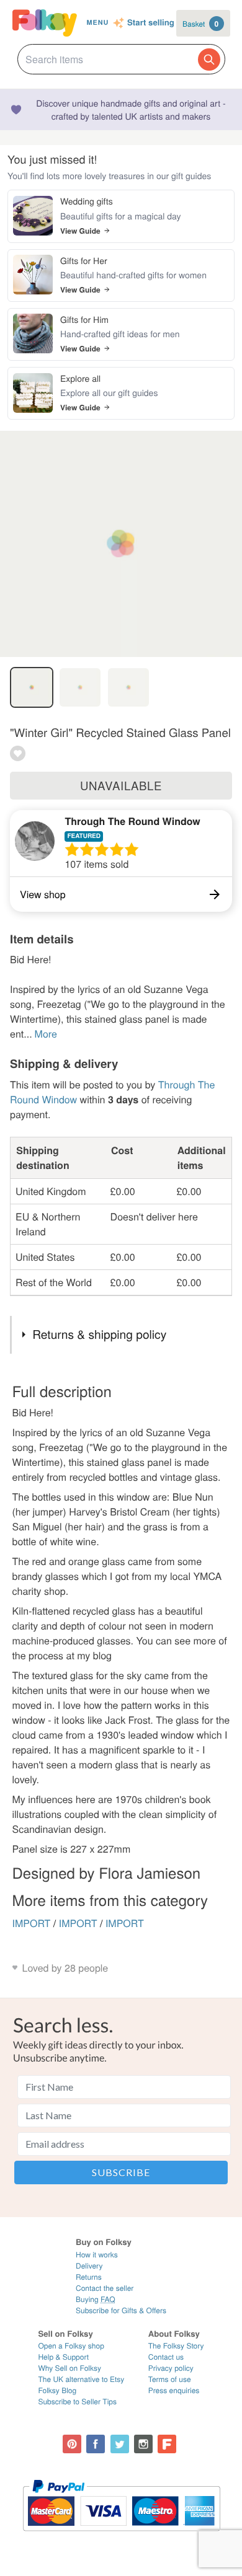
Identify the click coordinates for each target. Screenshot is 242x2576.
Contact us (166, 2357)
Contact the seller (105, 2288)
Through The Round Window (132, 821)
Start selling (151, 23)
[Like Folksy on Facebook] (96, 2444)
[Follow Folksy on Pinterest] (72, 2444)
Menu (97, 23)
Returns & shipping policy (99, 1334)
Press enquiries (174, 2390)
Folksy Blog (57, 2390)
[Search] (209, 60)
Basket (200, 24)
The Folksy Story (176, 2346)
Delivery (89, 2266)
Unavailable (121, 785)
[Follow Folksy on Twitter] (120, 2444)
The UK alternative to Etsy (81, 2379)
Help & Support (63, 2357)
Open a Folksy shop (71, 2346)
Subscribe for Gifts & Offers (121, 2310)
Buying (96, 2299)
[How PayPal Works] (121, 2537)
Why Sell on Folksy (69, 2368)
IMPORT (32, 1923)
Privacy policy (171, 2368)
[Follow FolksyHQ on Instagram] (143, 2444)
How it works (97, 2255)
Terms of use (170, 2379)
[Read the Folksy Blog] (167, 2444)
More (46, 1034)
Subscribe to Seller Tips (77, 2402)
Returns (89, 2277)
